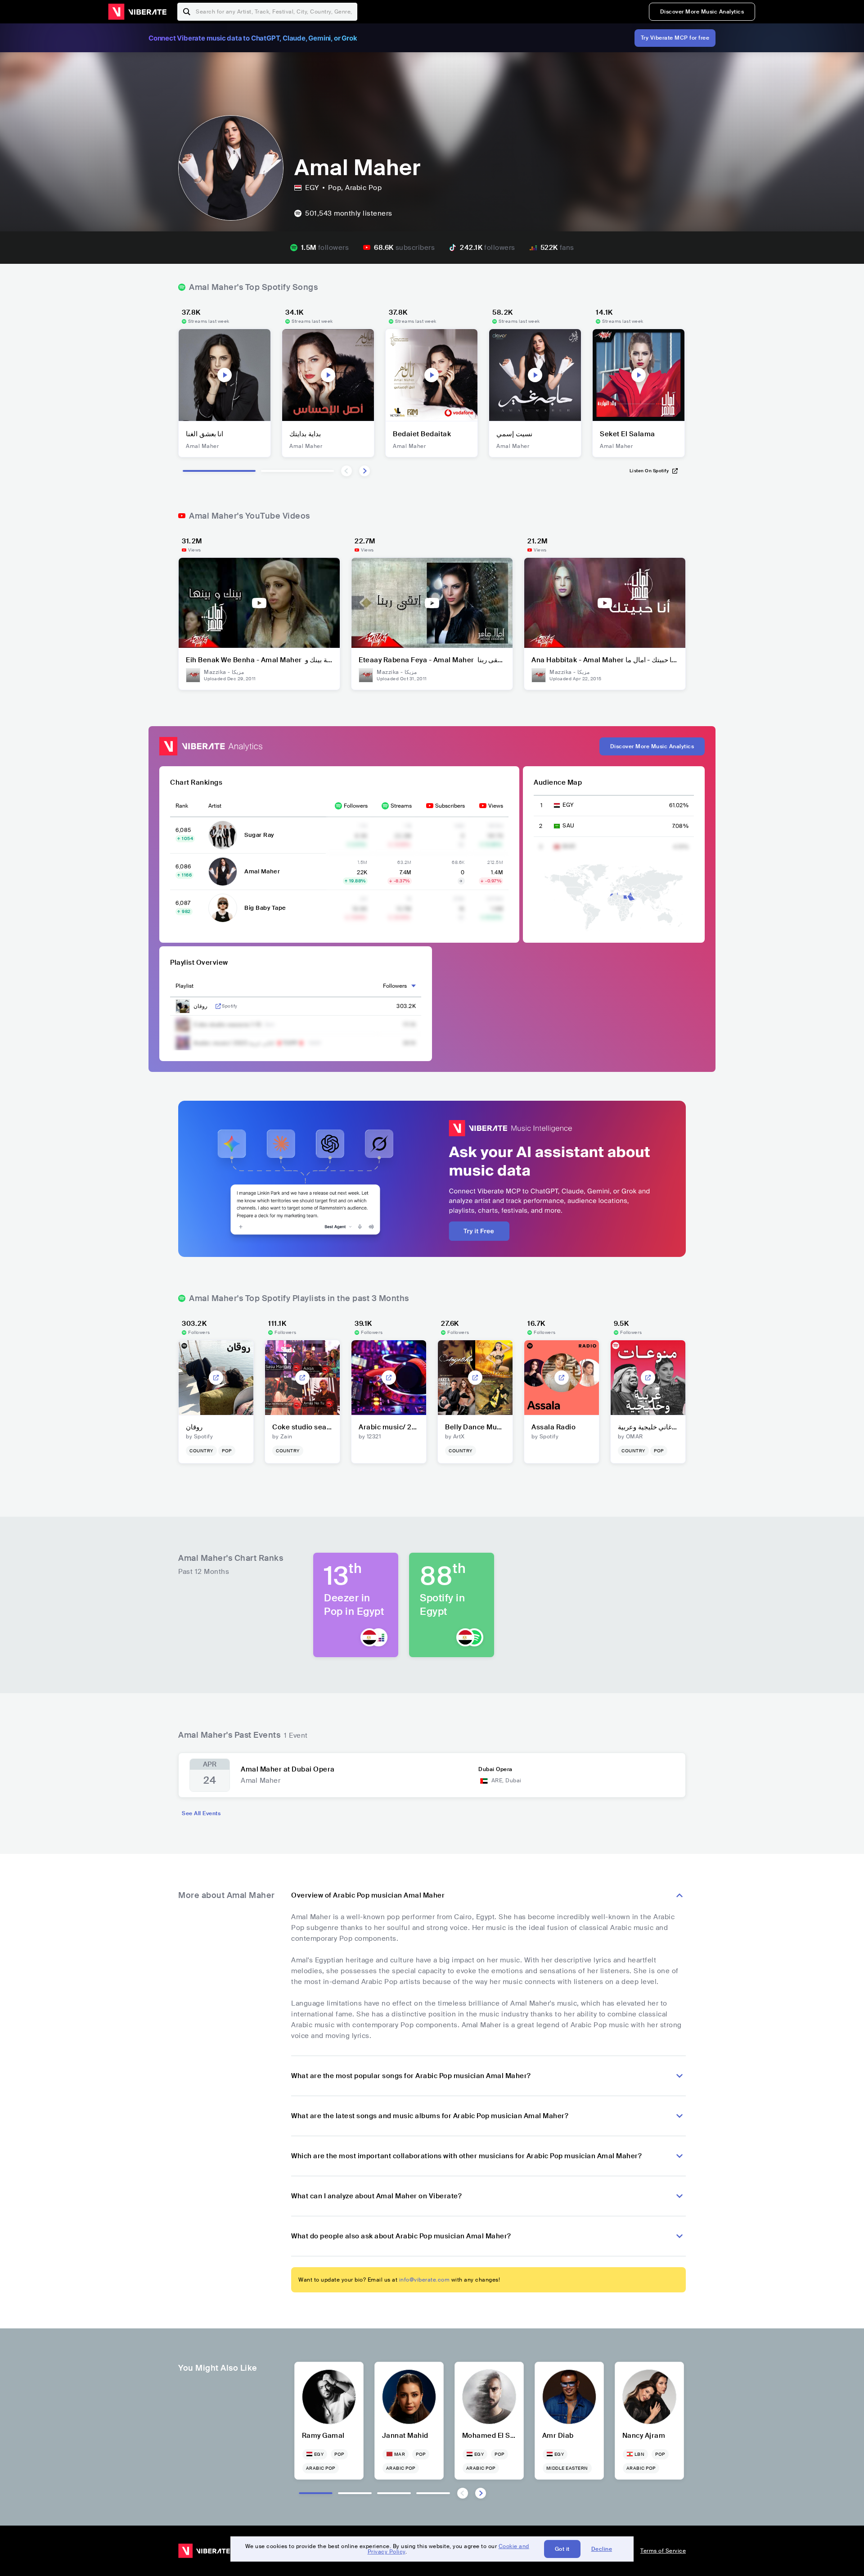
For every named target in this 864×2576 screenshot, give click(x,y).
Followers (356, 806)
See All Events (201, 1813)
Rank (182, 806)
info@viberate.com (425, 2280)
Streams (401, 806)
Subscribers (450, 806)
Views (496, 806)
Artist (215, 806)
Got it (562, 2549)
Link (218, 1006)
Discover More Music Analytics (702, 12)
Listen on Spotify (649, 471)
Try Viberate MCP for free (675, 38)
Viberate (137, 12)
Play (225, 375)
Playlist (184, 986)
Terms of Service (663, 2551)
